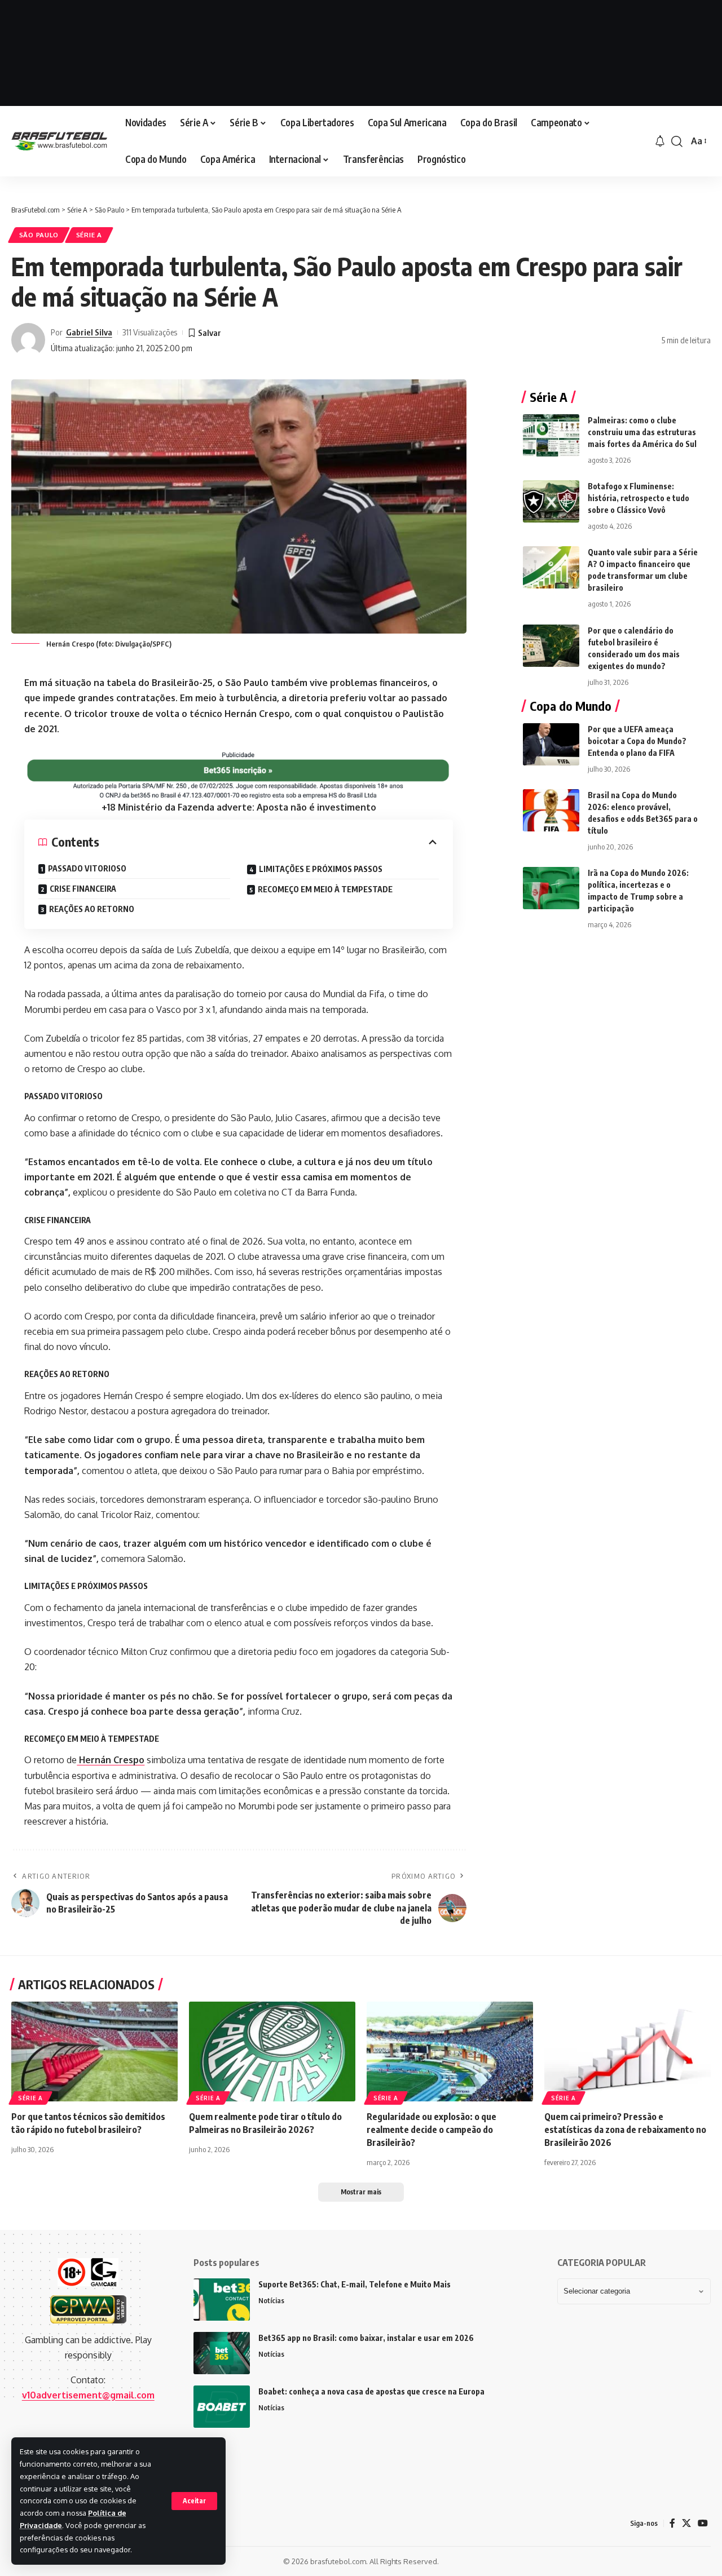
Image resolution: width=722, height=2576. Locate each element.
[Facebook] (672, 2523)
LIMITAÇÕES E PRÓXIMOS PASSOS (321, 869)
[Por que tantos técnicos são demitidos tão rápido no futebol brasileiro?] (94, 2051)
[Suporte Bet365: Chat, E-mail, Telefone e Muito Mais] (222, 2300)
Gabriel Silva (89, 332)
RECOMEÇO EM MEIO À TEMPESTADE (325, 889)
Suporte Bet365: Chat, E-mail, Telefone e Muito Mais (355, 2284)
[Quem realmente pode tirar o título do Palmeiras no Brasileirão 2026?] (272, 2051)
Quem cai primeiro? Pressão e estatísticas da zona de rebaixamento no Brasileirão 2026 (625, 2130)
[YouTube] (703, 2523)
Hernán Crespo (111, 1760)
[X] (686, 2523)
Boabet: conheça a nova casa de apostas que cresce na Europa (371, 2391)
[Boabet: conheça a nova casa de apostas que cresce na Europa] (222, 2407)
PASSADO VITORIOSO (87, 868)
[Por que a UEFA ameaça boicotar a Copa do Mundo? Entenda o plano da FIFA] (551, 744)
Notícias (271, 2300)
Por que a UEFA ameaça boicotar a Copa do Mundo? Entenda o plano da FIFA (637, 741)
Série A (89, 235)
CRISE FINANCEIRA (83, 889)
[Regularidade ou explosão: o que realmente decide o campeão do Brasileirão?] (450, 2051)
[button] (194, 2501)
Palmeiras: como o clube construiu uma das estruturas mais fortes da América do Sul (642, 432)
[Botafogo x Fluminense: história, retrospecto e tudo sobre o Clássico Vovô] (551, 501)
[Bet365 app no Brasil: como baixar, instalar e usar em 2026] (222, 2353)
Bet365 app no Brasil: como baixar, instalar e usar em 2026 (366, 2338)
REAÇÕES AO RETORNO (92, 909)
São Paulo (39, 235)
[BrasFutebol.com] (59, 141)
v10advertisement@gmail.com (88, 2395)
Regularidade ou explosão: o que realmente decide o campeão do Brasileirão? (432, 2130)
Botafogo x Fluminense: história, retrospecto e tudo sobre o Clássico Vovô (639, 498)
